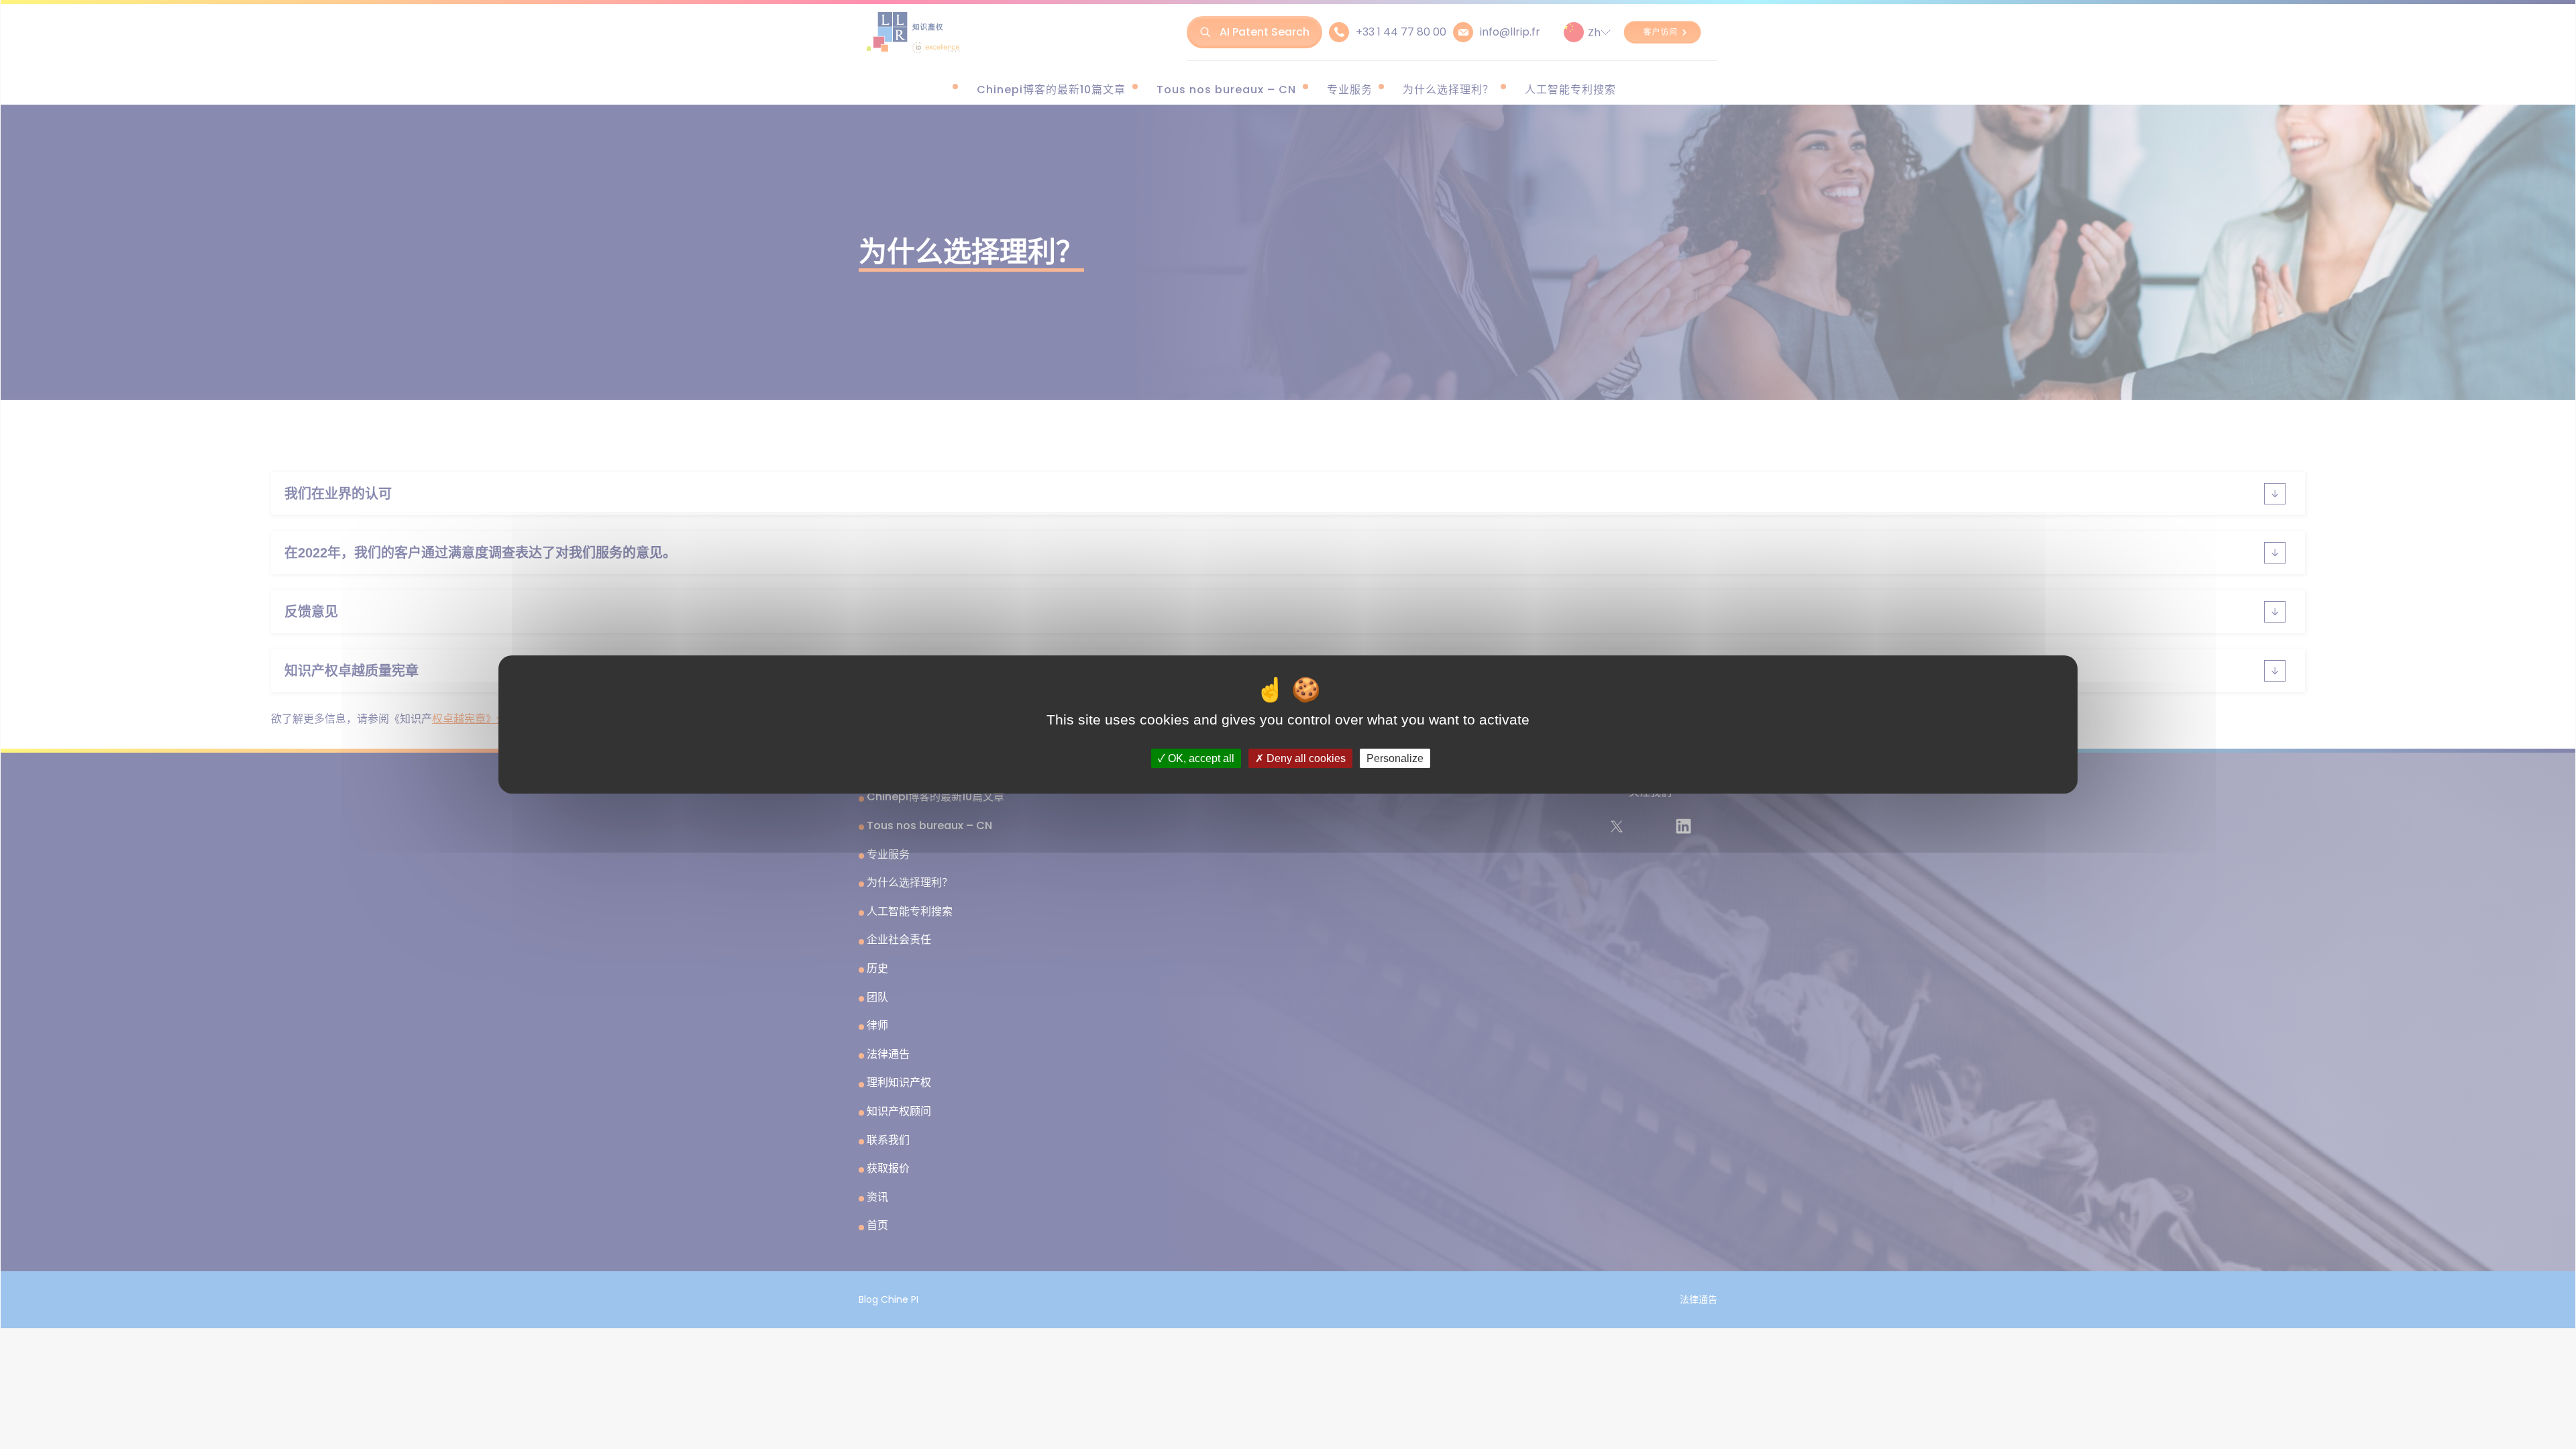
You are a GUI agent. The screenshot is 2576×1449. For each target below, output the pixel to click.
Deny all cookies (1305, 758)
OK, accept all (1200, 758)
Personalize (1395, 758)
